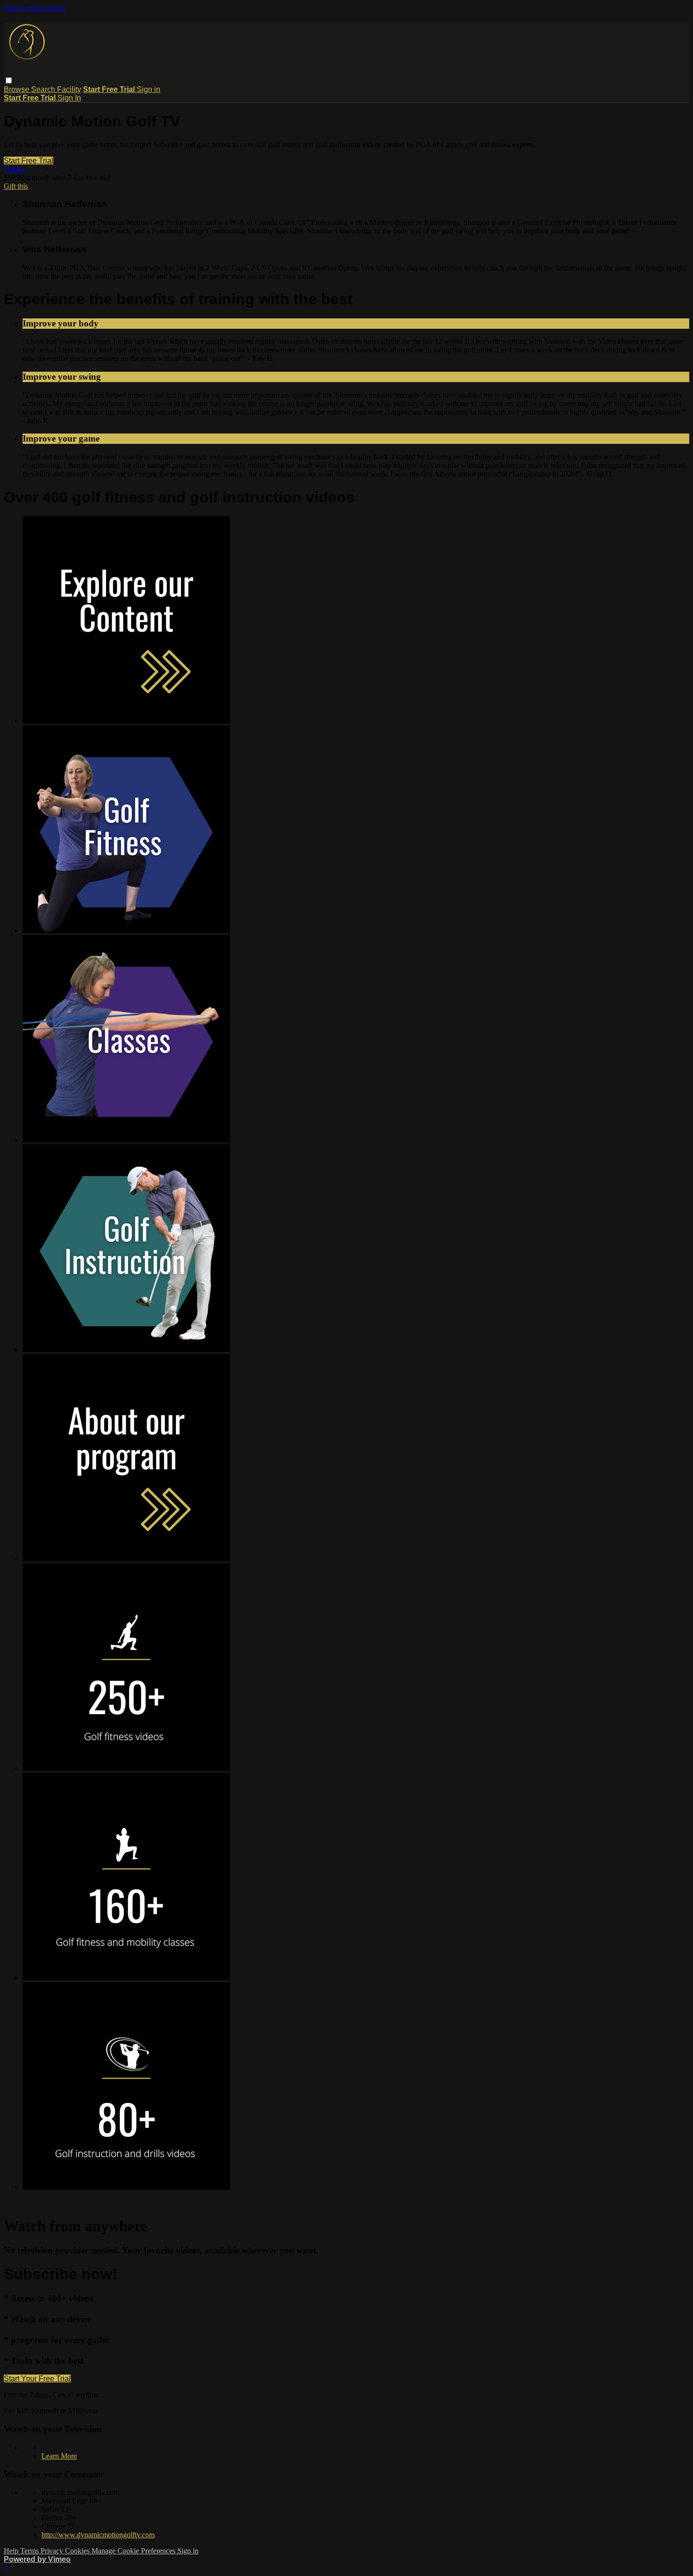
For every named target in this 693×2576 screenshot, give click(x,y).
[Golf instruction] (126, 1349)
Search (44, 89)
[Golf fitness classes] (126, 1140)
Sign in (148, 89)
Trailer (14, 169)
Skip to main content (34, 8)
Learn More (59, 2456)
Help (12, 2551)
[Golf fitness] (126, 930)
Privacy (53, 2551)
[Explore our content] (126, 721)
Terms (30, 2551)
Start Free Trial (29, 161)
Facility (69, 89)
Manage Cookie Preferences (134, 2551)
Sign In (69, 98)
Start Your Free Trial (37, 2379)
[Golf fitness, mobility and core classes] (126, 1978)
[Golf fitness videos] (126, 1768)
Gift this (16, 186)
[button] (9, 80)
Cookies (78, 2551)
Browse (17, 89)
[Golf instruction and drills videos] (126, 2187)
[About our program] (126, 1559)
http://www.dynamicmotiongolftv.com (98, 2535)
